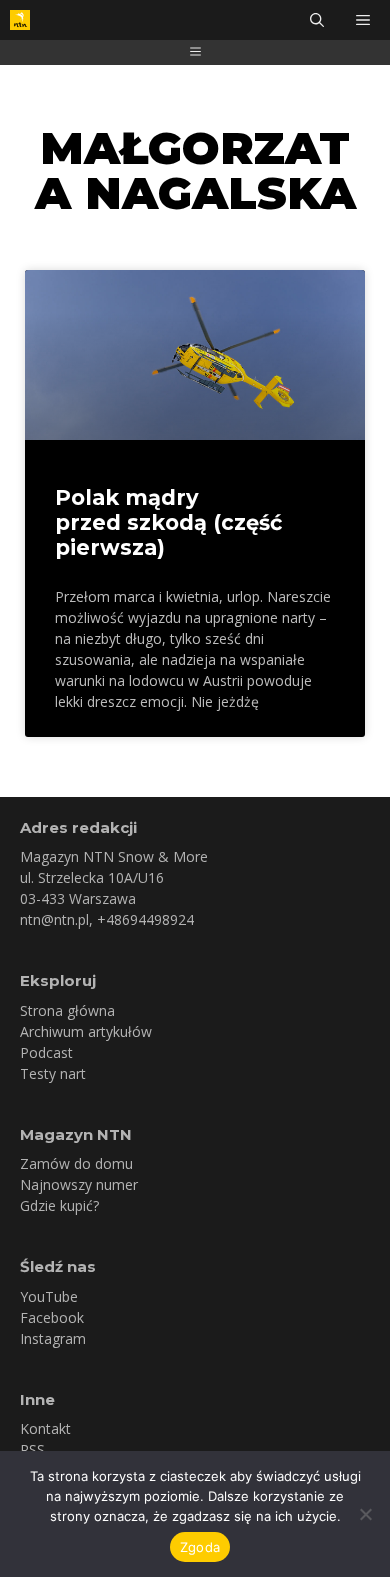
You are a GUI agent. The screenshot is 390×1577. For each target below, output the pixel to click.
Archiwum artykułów (86, 1031)
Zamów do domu (76, 1163)
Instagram (53, 1338)
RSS (32, 1449)
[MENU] (365, 20)
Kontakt (45, 1428)
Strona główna (67, 1010)
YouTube (49, 1296)
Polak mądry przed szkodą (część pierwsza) (168, 522)
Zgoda (200, 1547)
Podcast (46, 1052)
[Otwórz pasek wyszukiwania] (317, 20)
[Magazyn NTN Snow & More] (20, 20)
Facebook (52, 1317)
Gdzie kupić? (59, 1205)
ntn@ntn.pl (54, 919)
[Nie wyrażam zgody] (365, 1514)
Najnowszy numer (79, 1184)
